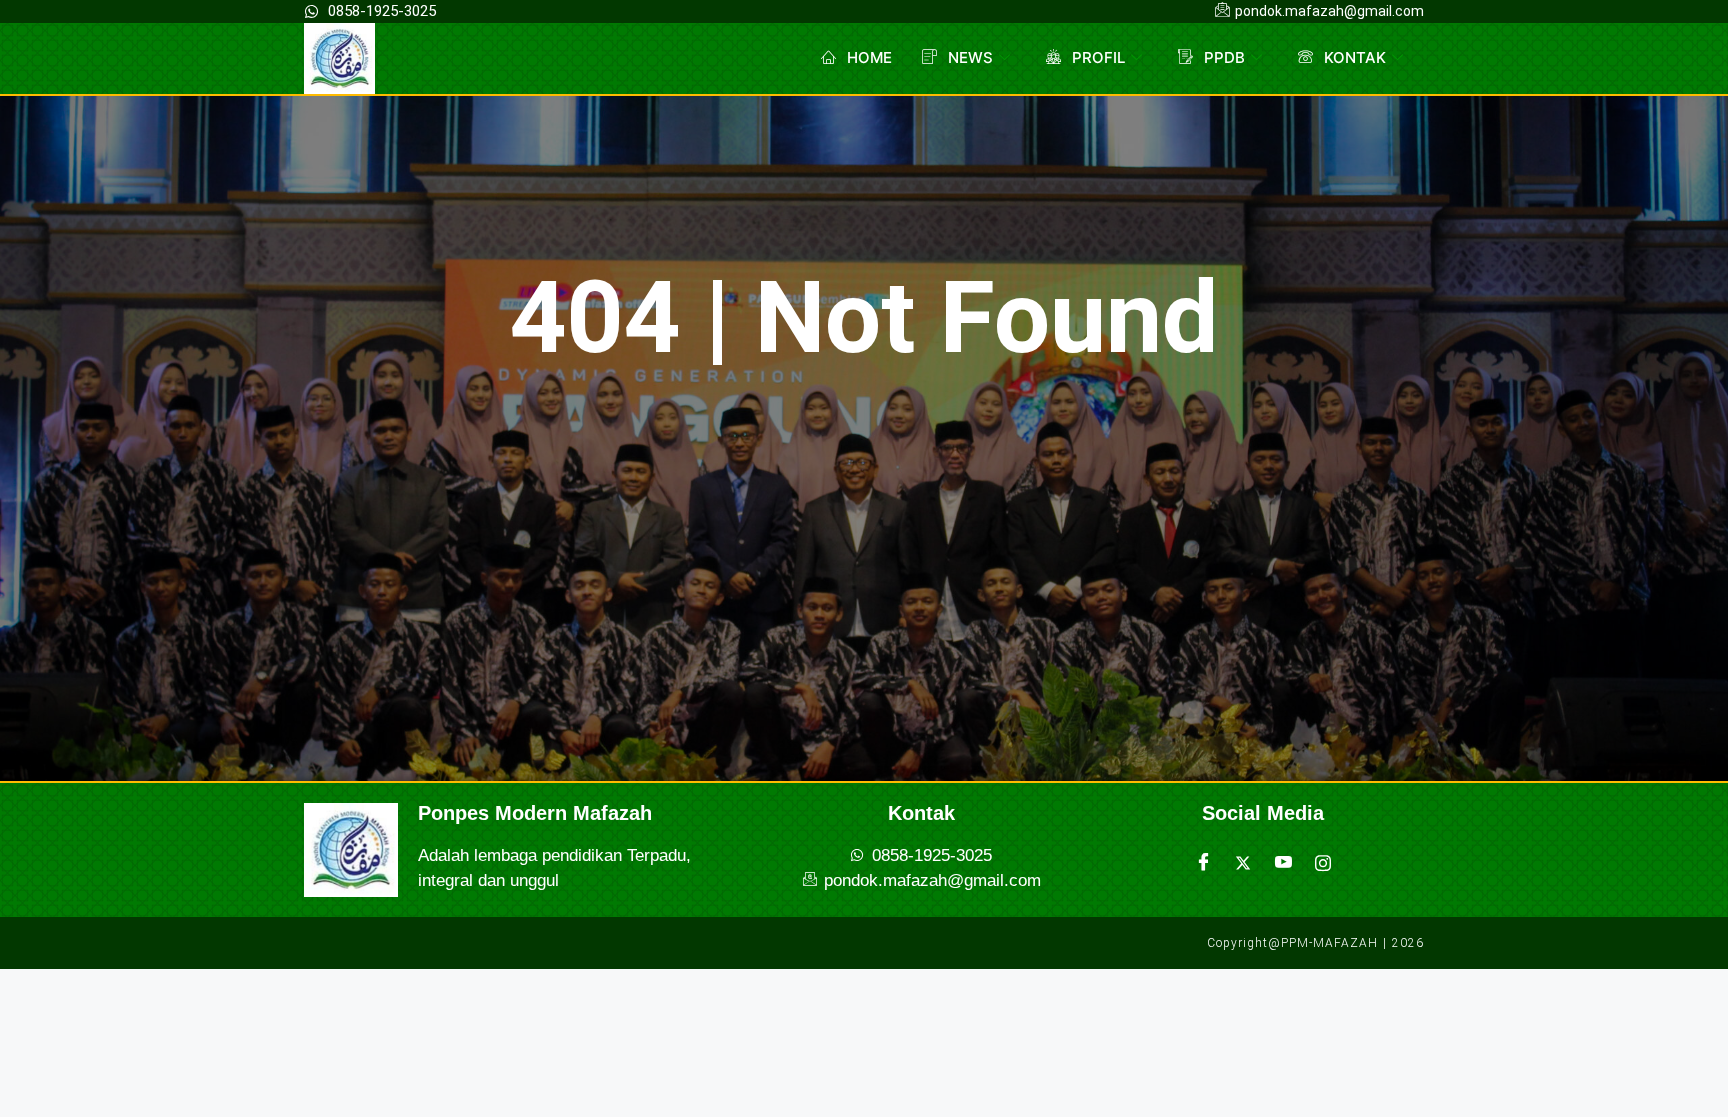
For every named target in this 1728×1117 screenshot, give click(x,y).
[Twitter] (1243, 863)
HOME (869, 57)
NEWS (970, 57)
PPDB (1224, 57)
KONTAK (1355, 57)
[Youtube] (1283, 863)
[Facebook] (1203, 863)
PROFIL (1098, 57)
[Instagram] (1323, 863)
